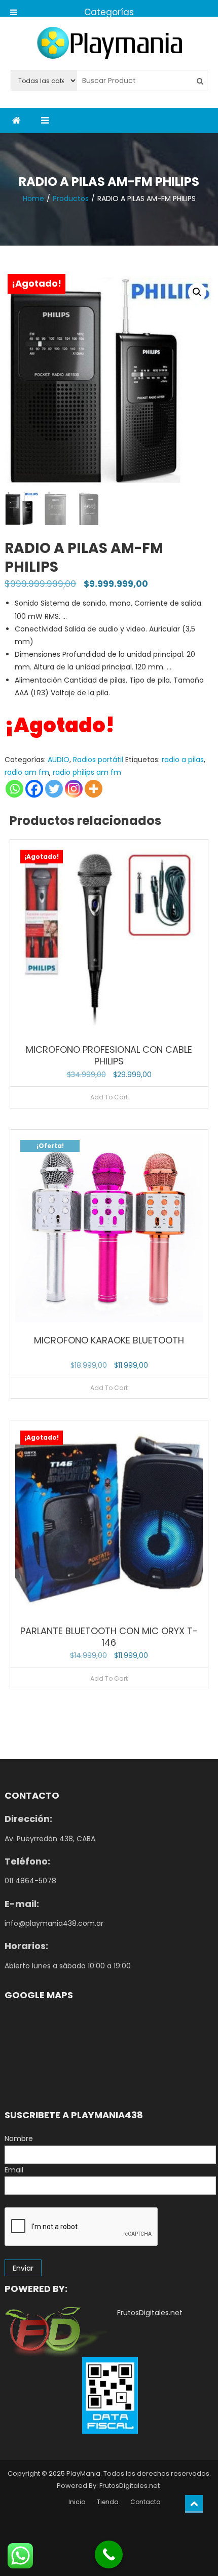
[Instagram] (74, 789)
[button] (197, 292)
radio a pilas (183, 760)
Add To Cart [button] (109, 1388)
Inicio (77, 2502)
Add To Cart (109, 1097)
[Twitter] (54, 789)
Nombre (19, 2138)
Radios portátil (98, 760)
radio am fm (27, 772)
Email (14, 2170)
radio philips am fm (87, 772)
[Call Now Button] (109, 2554)
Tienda (108, 2502)
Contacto (145, 2502)
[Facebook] (34, 789)
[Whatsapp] (14, 789)
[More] (94, 789)
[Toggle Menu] (14, 8)
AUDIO (59, 760)
